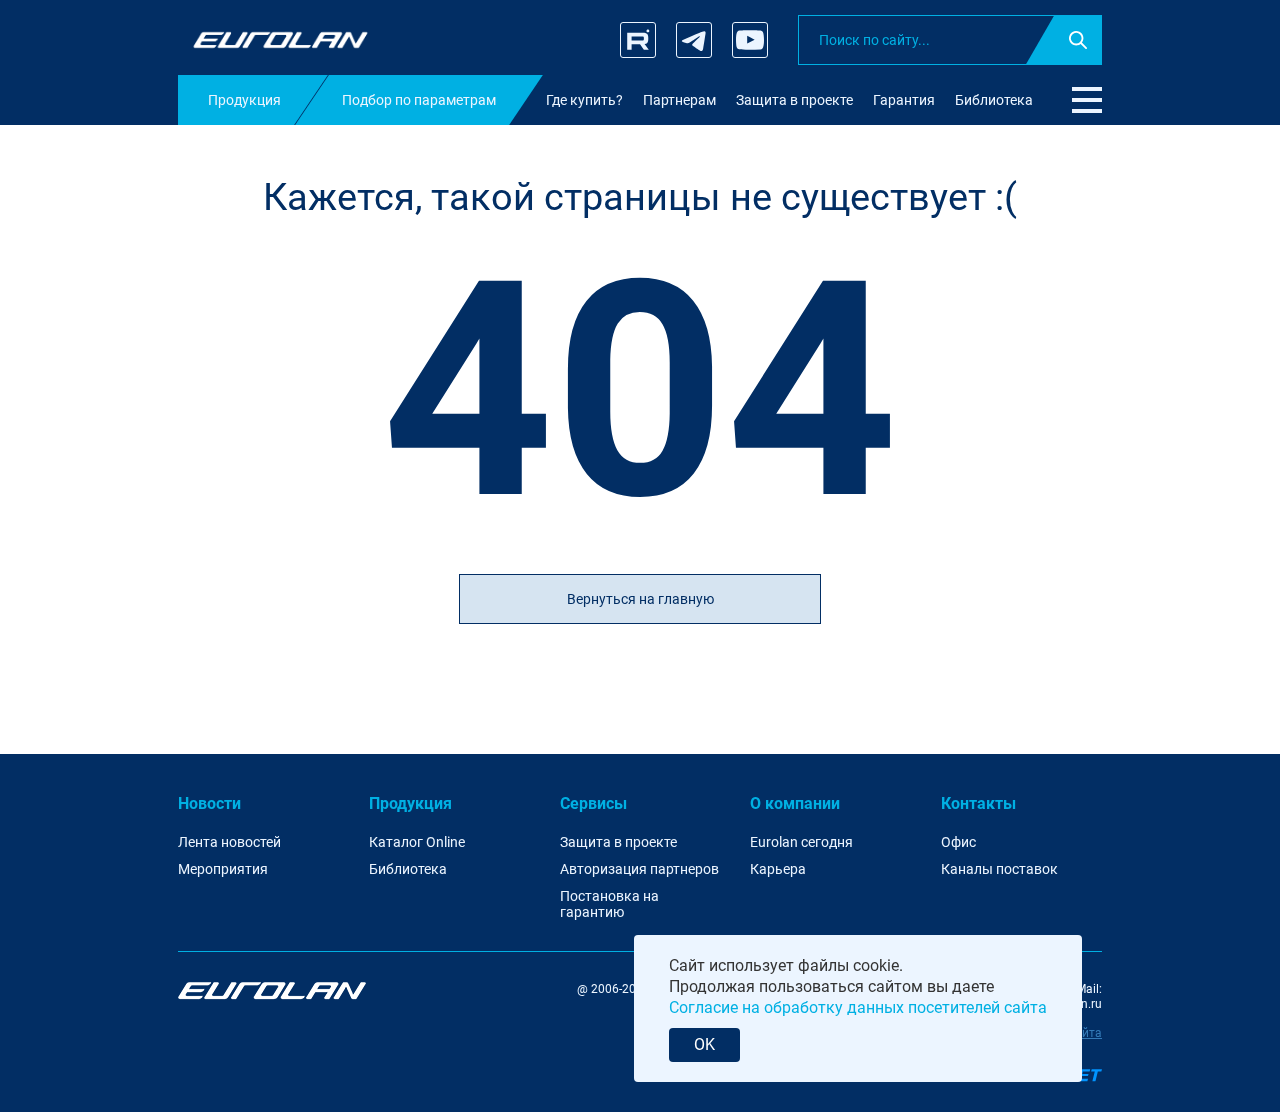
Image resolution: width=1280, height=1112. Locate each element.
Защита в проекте (618, 842)
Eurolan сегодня (801, 842)
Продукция (410, 803)
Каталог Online (417, 842)
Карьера (778, 869)
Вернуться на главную (640, 599)
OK (704, 1044)
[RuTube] (638, 40)
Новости (209, 803)
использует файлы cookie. (806, 965)
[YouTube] (750, 40)
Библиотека (408, 869)
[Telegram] (694, 40)
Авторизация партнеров (639, 869)
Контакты (978, 803)
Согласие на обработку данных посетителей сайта (858, 1007)
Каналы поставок (999, 869)
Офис (958, 842)
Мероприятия (223, 869)
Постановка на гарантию (609, 904)
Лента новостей (229, 842)
